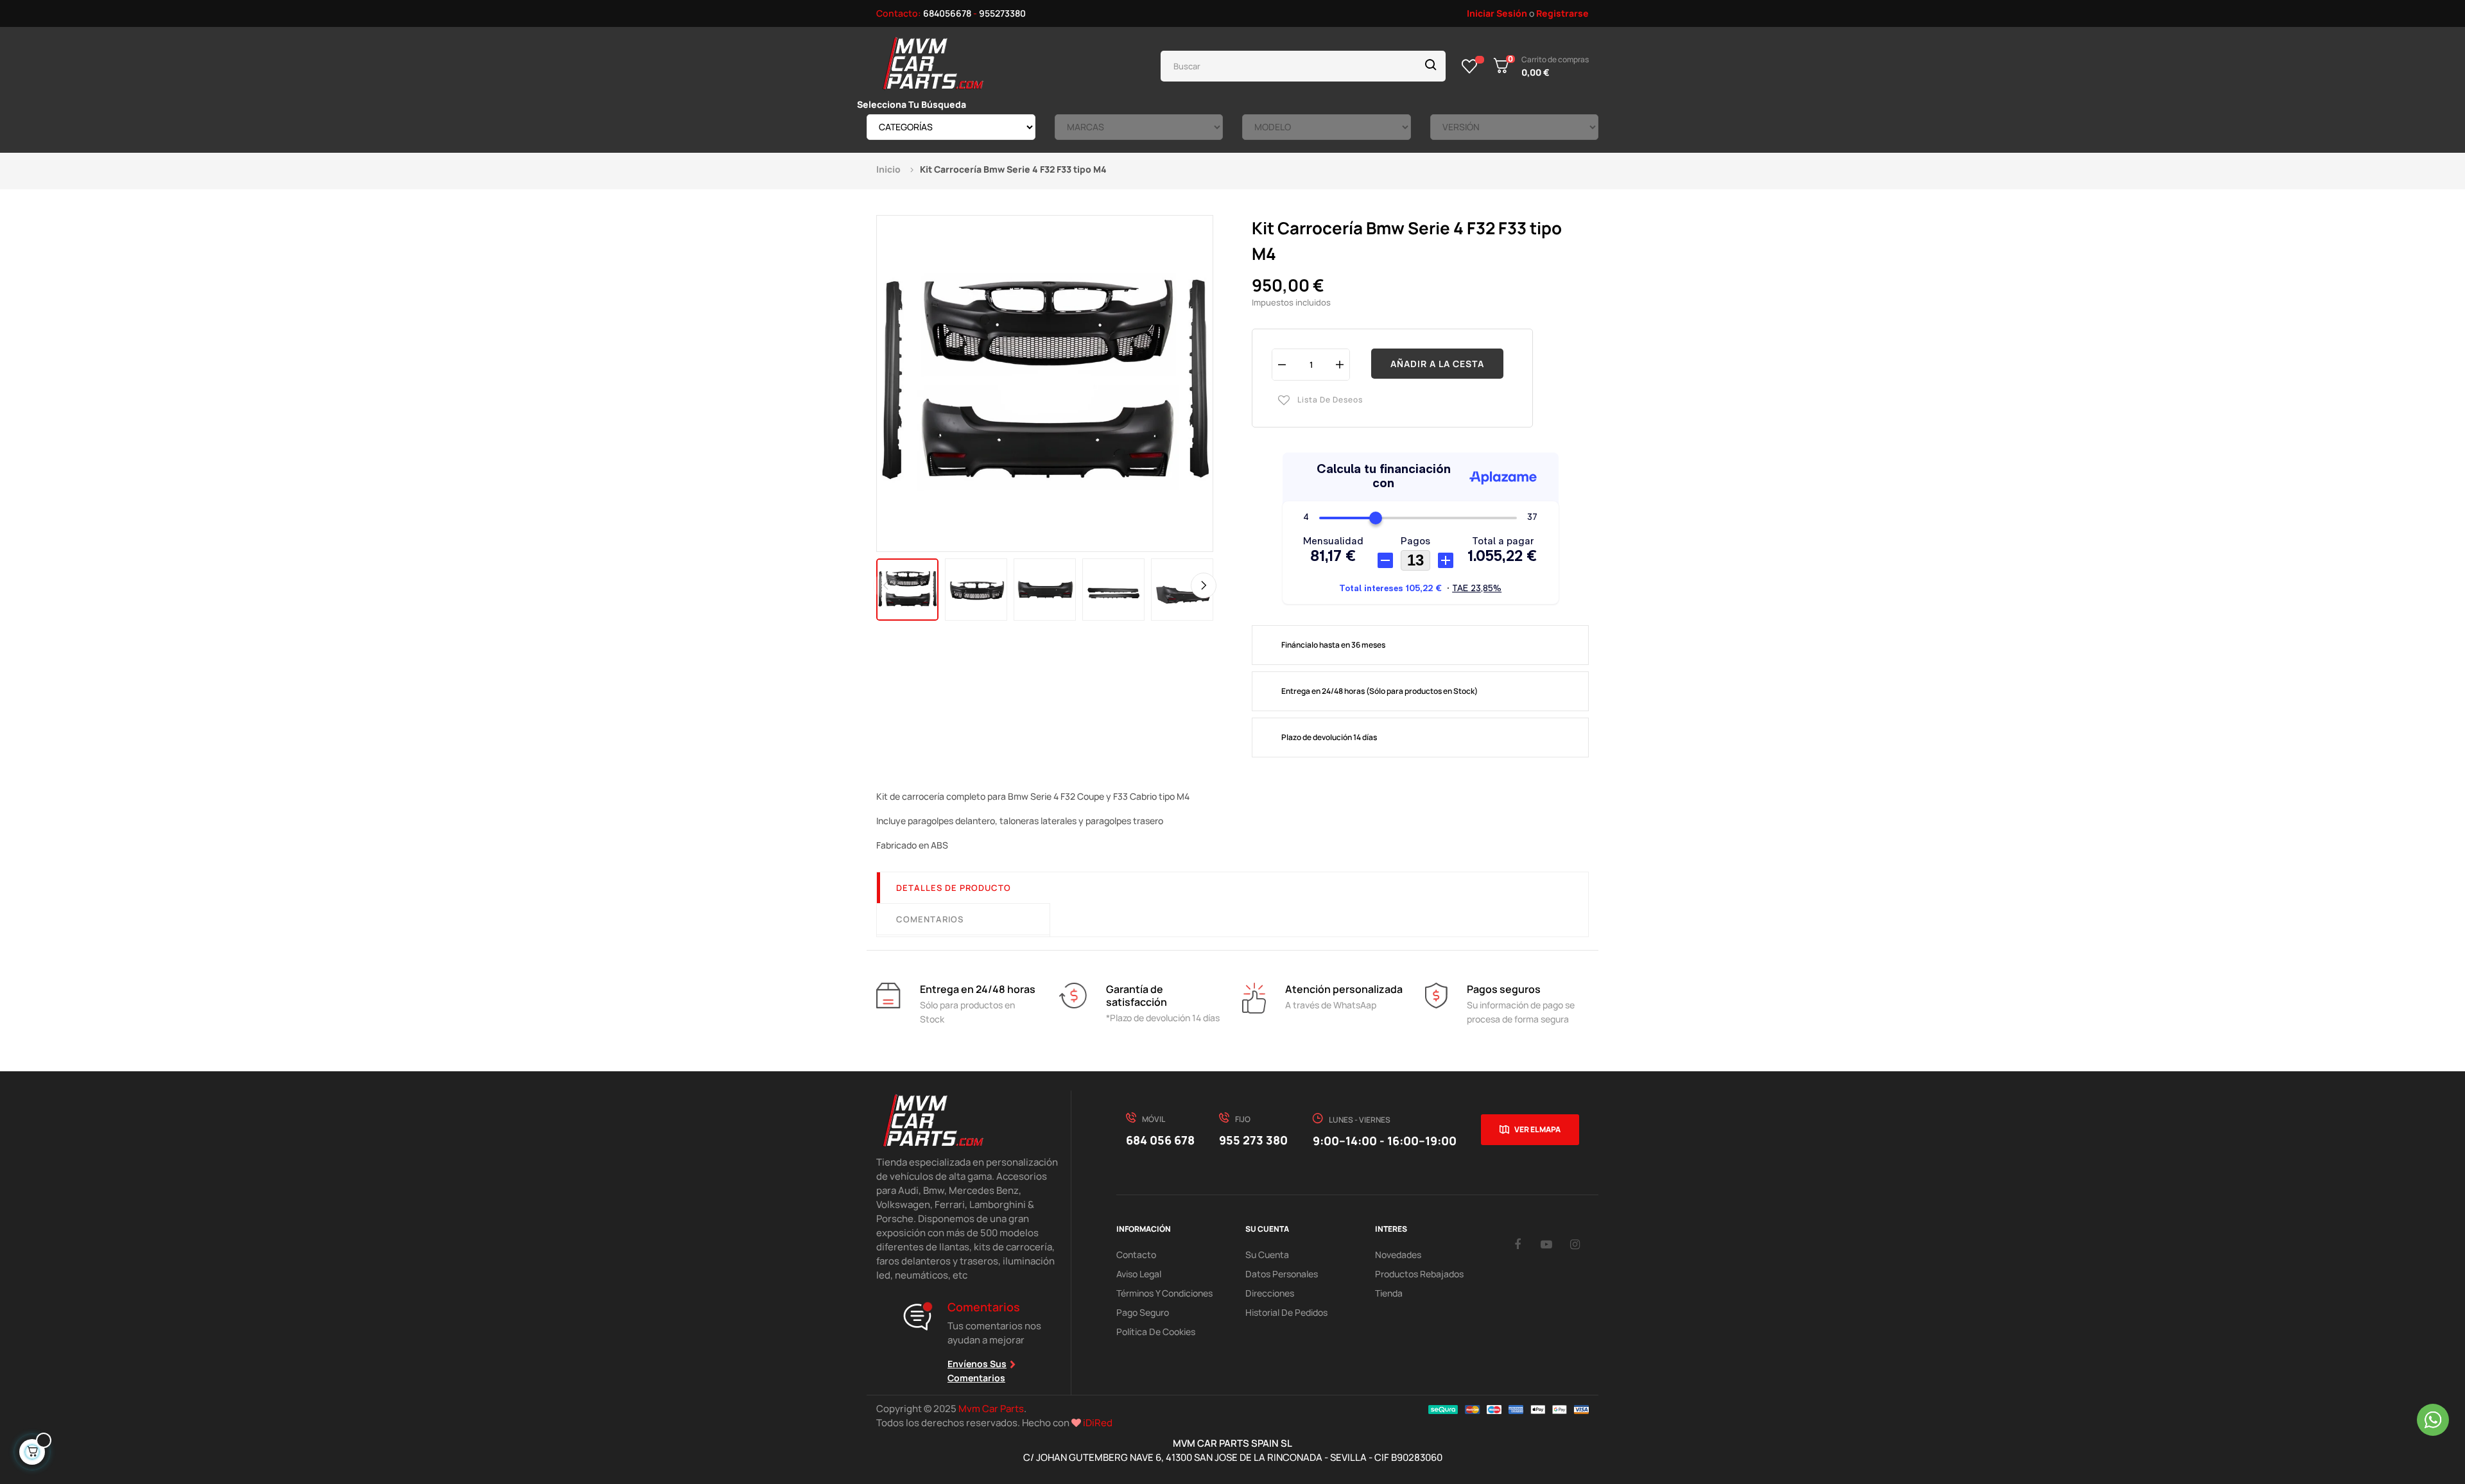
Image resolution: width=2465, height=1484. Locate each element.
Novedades (1398, 1255)
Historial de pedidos (1286, 1312)
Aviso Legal (1139, 1274)
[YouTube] (1546, 1244)
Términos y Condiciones (1164, 1293)
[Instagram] (1575, 1244)
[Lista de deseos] (1470, 66)
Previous (886, 585)
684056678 (947, 13)
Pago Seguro (1143, 1312)
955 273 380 (1253, 1140)
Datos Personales (1282, 1274)
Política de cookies (1156, 1332)
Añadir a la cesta (1437, 364)
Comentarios (930, 919)
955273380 (1002, 13)
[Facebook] (1518, 1244)
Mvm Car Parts (991, 1409)
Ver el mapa (1537, 1129)
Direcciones (1270, 1293)
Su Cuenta (1267, 1255)
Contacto (1136, 1255)
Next (1204, 585)
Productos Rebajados (1419, 1274)
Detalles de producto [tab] (954, 888)
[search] (1431, 66)
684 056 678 (1160, 1140)
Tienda (1389, 1293)
